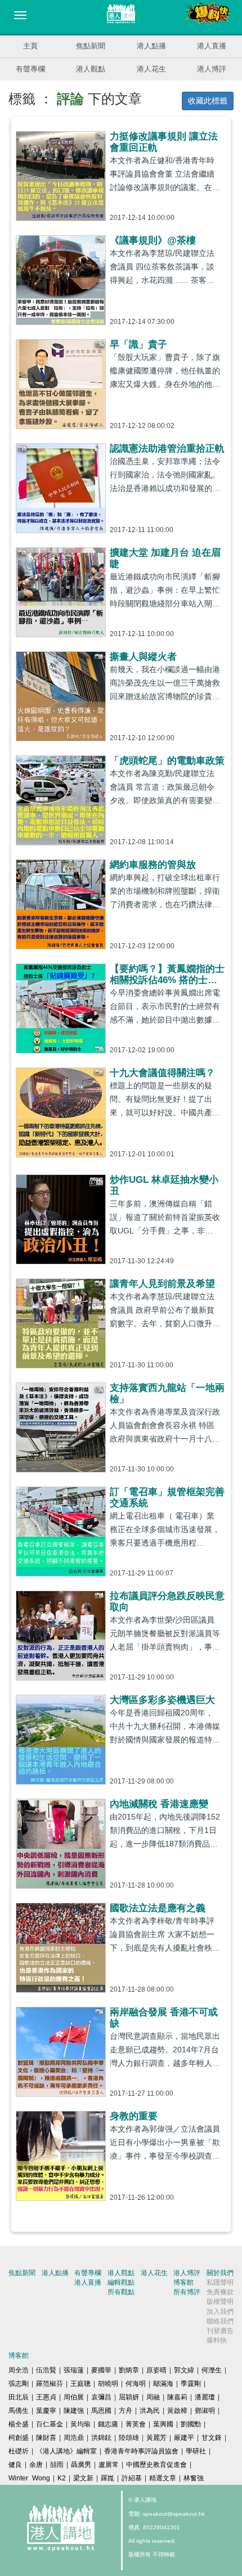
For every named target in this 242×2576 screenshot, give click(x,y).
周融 (153, 2397)
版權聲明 (220, 2302)
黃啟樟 (177, 2411)
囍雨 (57, 2465)
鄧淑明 (205, 2411)
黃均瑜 (80, 2424)
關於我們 (220, 2273)
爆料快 (217, 2340)
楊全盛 (19, 2424)
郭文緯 (184, 2370)
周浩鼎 (74, 2438)
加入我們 (220, 2312)
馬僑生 (19, 2411)
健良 (15, 2465)
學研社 (196, 2451)
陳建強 (74, 2411)
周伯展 (74, 2397)
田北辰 (19, 2397)
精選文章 (163, 2478)
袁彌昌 (101, 2397)
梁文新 (83, 2478)
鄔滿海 (163, 2384)
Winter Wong (29, 2478)
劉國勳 (191, 2424)
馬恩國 (101, 2411)
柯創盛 (19, 2438)
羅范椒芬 (50, 2384)
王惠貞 (46, 2397)
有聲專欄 (30, 69)
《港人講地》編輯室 (66, 2451)
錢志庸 (108, 2424)
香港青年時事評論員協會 (141, 2451)
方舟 (126, 2411)
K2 (62, 2478)
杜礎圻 (19, 2451)
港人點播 (151, 46)
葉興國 (163, 2424)
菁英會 (136, 2424)
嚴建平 (184, 2438)
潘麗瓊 (205, 2397)
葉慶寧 (46, 2411)
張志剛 (19, 2384)
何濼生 (212, 2370)
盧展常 (109, 2465)
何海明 (136, 2384)
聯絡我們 (220, 2321)
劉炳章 (129, 2370)
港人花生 (151, 69)
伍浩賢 (46, 2370)
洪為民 (150, 2411)
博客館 (183, 2282)
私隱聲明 (220, 2282)
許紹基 (132, 2478)
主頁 (30, 46)
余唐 (36, 2465)
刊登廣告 (220, 2331)
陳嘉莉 (177, 2397)
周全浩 (19, 2370)
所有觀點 (121, 2292)
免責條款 (220, 2292)
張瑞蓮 (74, 2370)
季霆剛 (191, 2384)
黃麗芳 (156, 2438)
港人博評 (212, 69)
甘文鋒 (212, 2438)
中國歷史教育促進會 (156, 2465)
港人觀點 (91, 69)
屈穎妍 (129, 2397)
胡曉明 (108, 2384)
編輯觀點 (121, 2282)
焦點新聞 (91, 46)
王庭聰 (80, 2384)
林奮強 (194, 2478)
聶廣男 (81, 2465)
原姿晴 (156, 2370)
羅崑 (107, 2478)
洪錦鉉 (101, 2438)
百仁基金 (50, 2424)
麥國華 (101, 2370)
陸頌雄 (129, 2438)
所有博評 (187, 2292)
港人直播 (212, 46)
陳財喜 (46, 2438)
